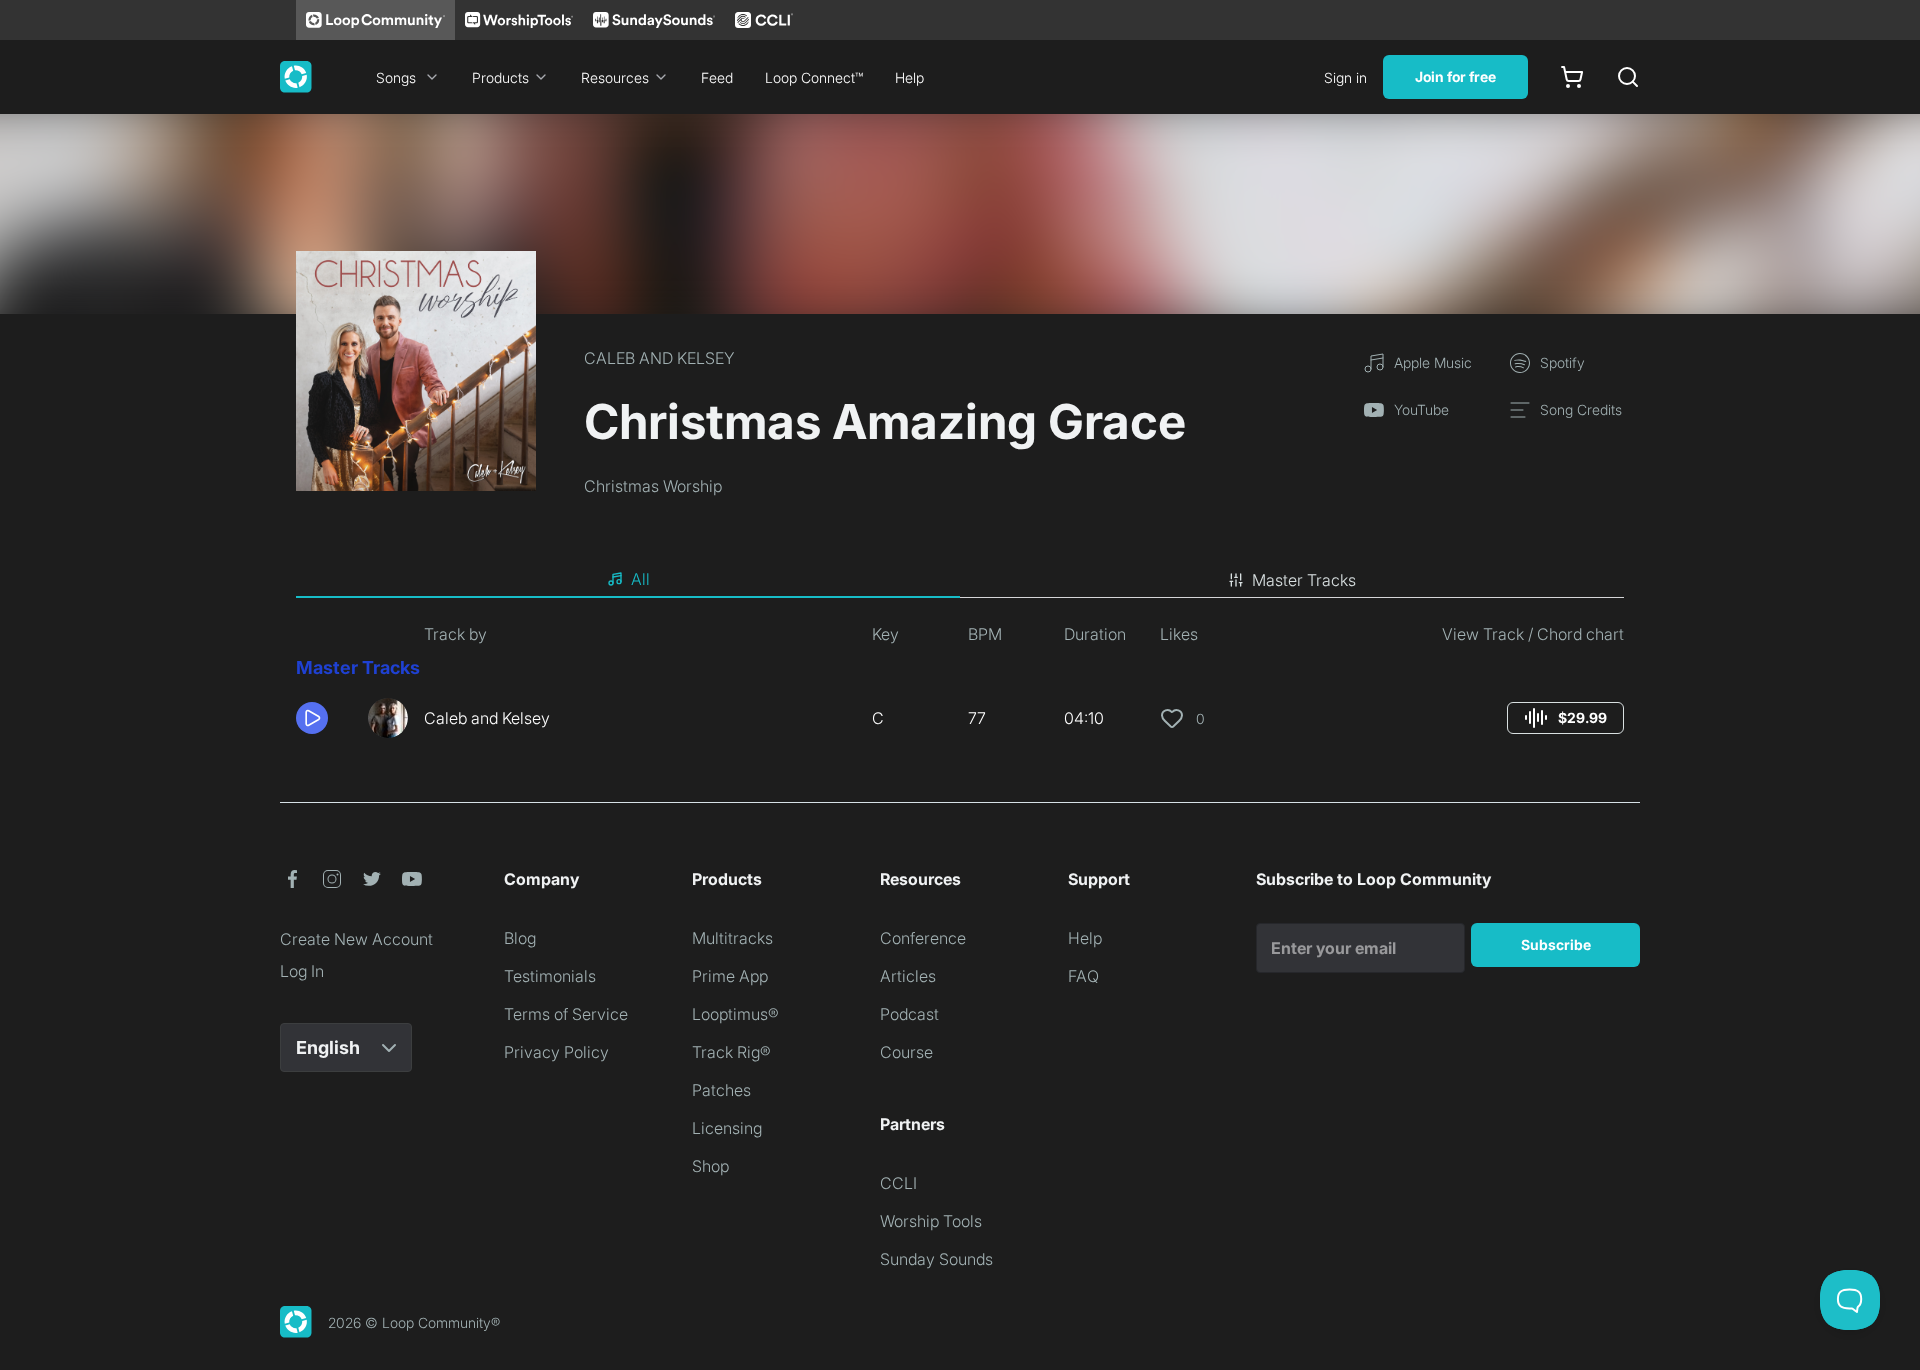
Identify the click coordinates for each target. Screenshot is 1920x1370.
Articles (908, 976)
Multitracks (732, 938)
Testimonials (550, 976)
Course (906, 1052)
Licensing (727, 1128)
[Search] (1628, 77)
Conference (923, 938)
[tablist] (960, 580)
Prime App (730, 976)
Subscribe (1556, 944)
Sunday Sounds (936, 1259)
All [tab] (640, 579)
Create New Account (356, 939)
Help (909, 77)
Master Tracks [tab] (1304, 580)
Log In (302, 971)
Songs (396, 77)
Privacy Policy (556, 1052)
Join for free (1455, 76)
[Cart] (1572, 77)
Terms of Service (566, 1014)
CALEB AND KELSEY (659, 358)
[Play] (312, 718)
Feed (717, 77)
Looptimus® (735, 1014)
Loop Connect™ (814, 77)
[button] (324, 718)
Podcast (909, 1014)
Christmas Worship (653, 486)
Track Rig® (731, 1052)
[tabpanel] (960, 688)
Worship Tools (931, 1221)
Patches (721, 1090)
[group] (1565, 718)
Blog (520, 938)
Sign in (1345, 77)
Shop (710, 1166)
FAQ (1083, 976)
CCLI (898, 1183)
